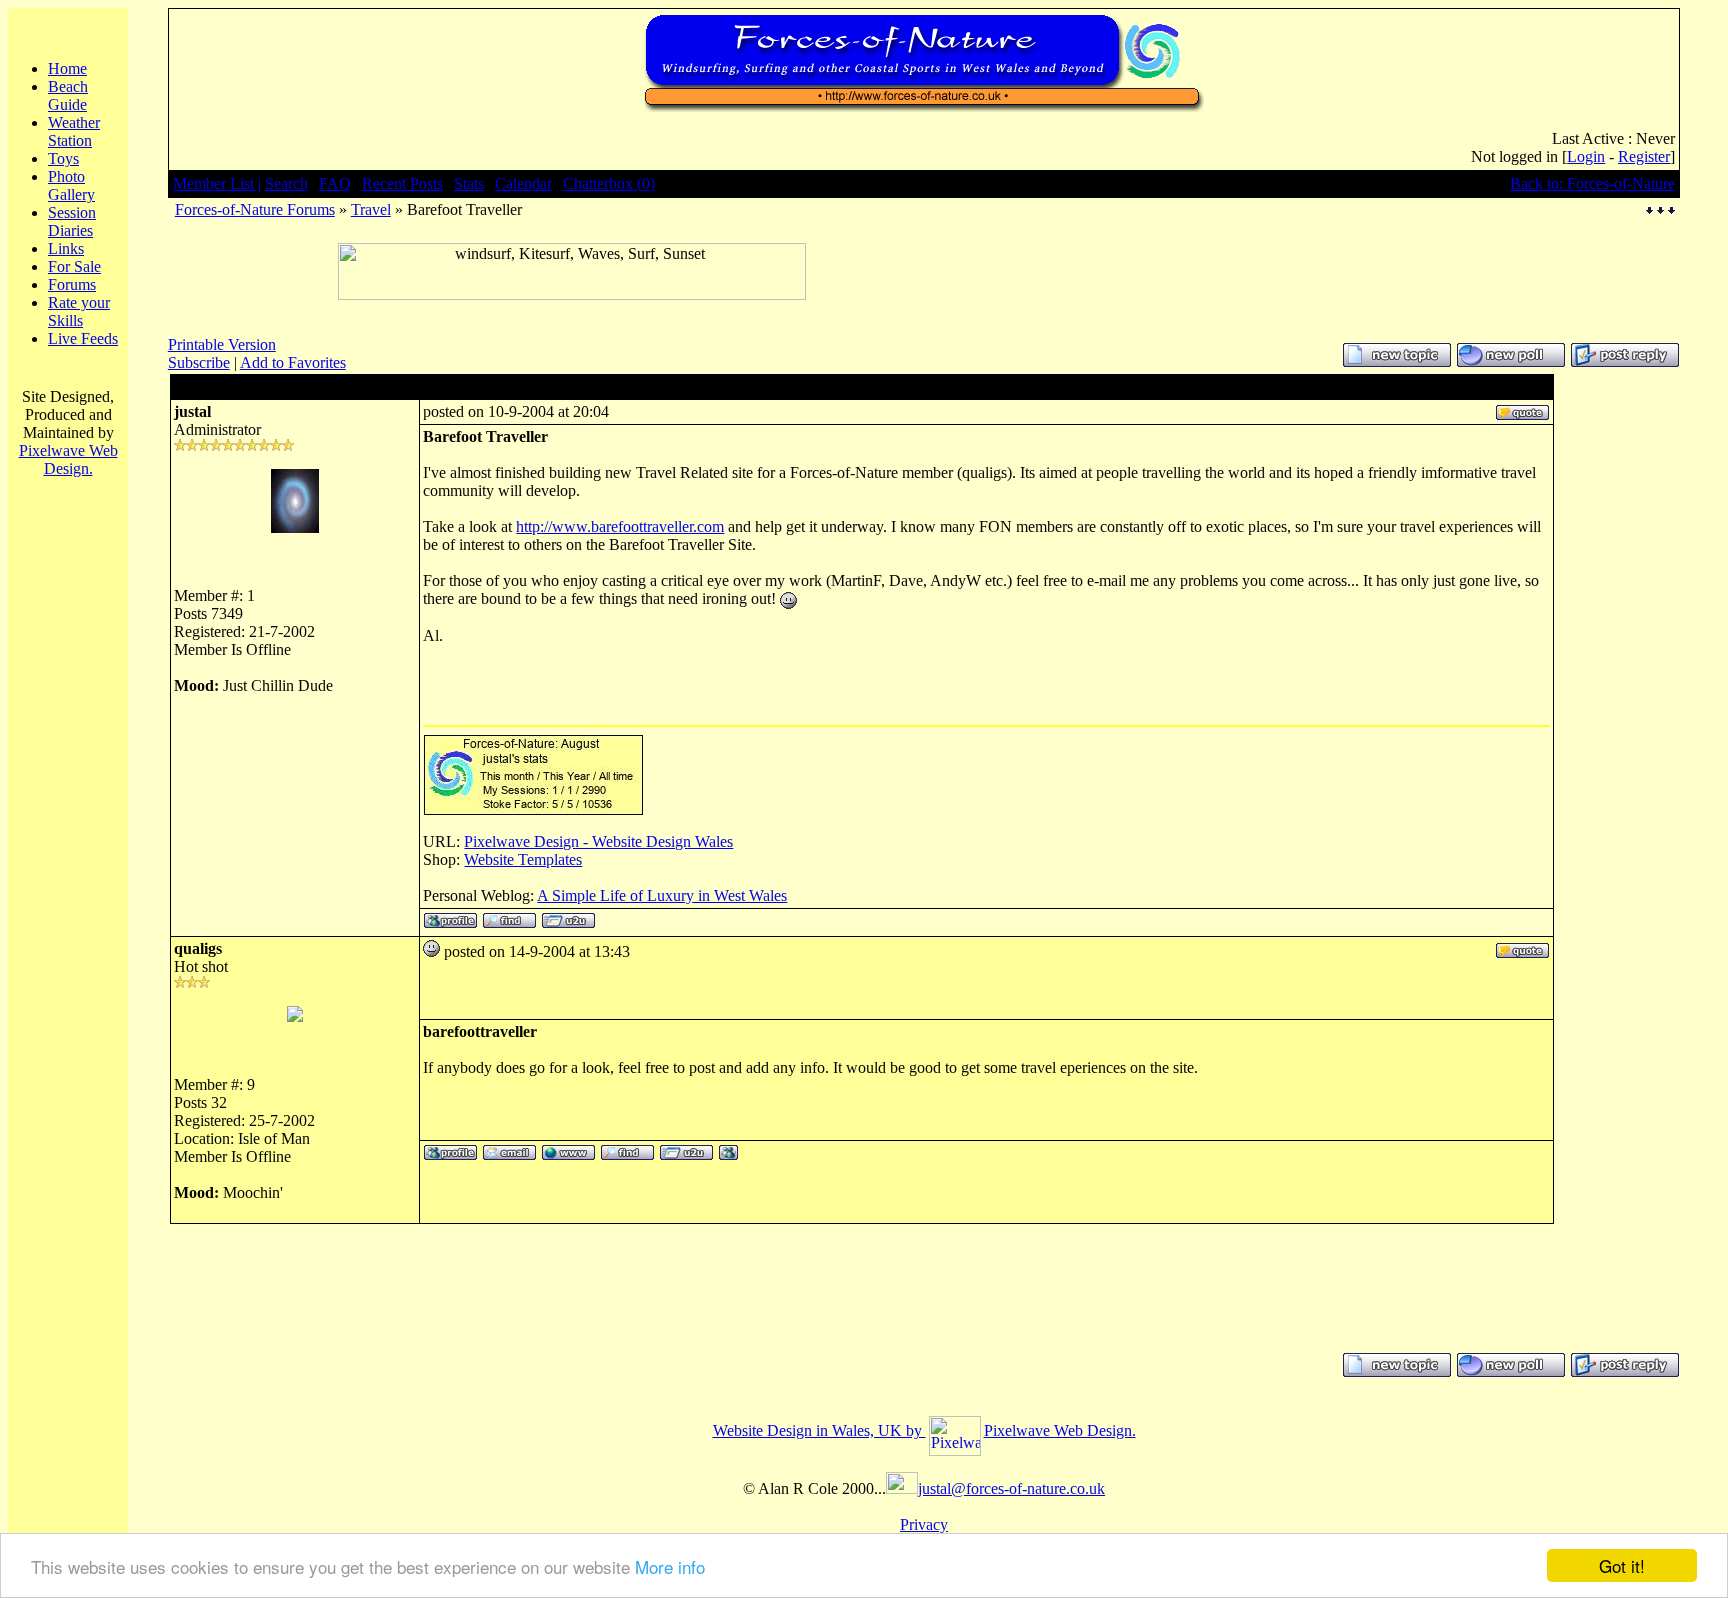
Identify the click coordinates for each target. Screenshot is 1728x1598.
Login (1586, 156)
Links (66, 248)
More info (670, 1566)
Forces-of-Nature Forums (255, 209)
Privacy (924, 1524)
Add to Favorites (293, 362)
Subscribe (199, 362)
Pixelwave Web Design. (68, 459)
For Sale (74, 266)
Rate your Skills (79, 311)
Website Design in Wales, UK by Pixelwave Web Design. (924, 1430)
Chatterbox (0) (609, 183)
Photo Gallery (71, 185)
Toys (63, 158)
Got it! (1622, 1565)
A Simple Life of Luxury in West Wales (662, 895)
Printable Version (222, 344)
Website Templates (523, 859)
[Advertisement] (572, 307)
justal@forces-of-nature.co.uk (1011, 1488)
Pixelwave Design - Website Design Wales (598, 841)
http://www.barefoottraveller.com (620, 526)
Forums (72, 284)
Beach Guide (68, 95)
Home (67, 68)
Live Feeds (83, 338)
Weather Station (74, 131)
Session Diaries (72, 221)
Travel (371, 209)
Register (1644, 156)
